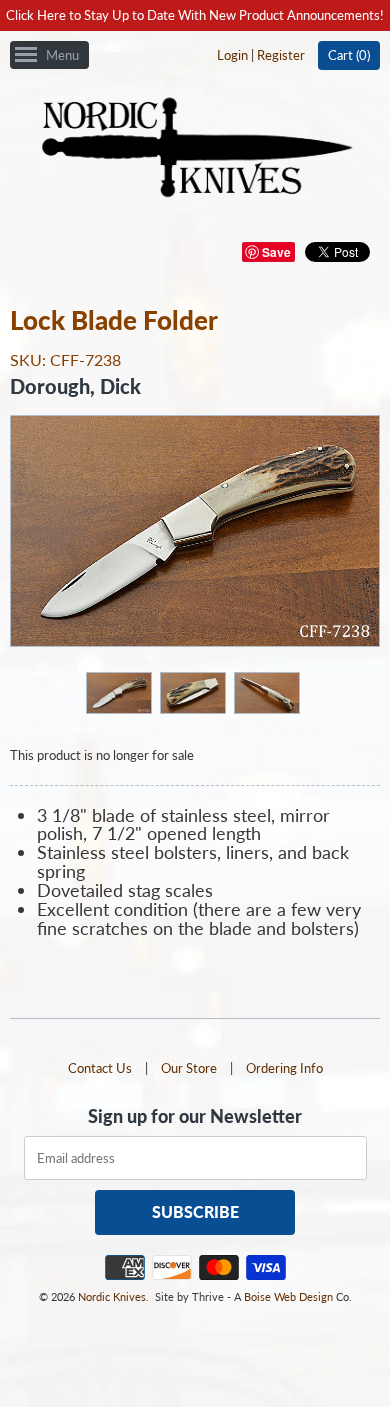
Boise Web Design (288, 1296)
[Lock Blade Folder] (118, 692)
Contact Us (100, 1068)
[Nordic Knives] (195, 149)
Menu (62, 55)
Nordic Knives (112, 1296)
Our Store (189, 1068)
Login (232, 55)
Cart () (349, 55)
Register (281, 55)
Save (276, 252)
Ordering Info (284, 1068)
